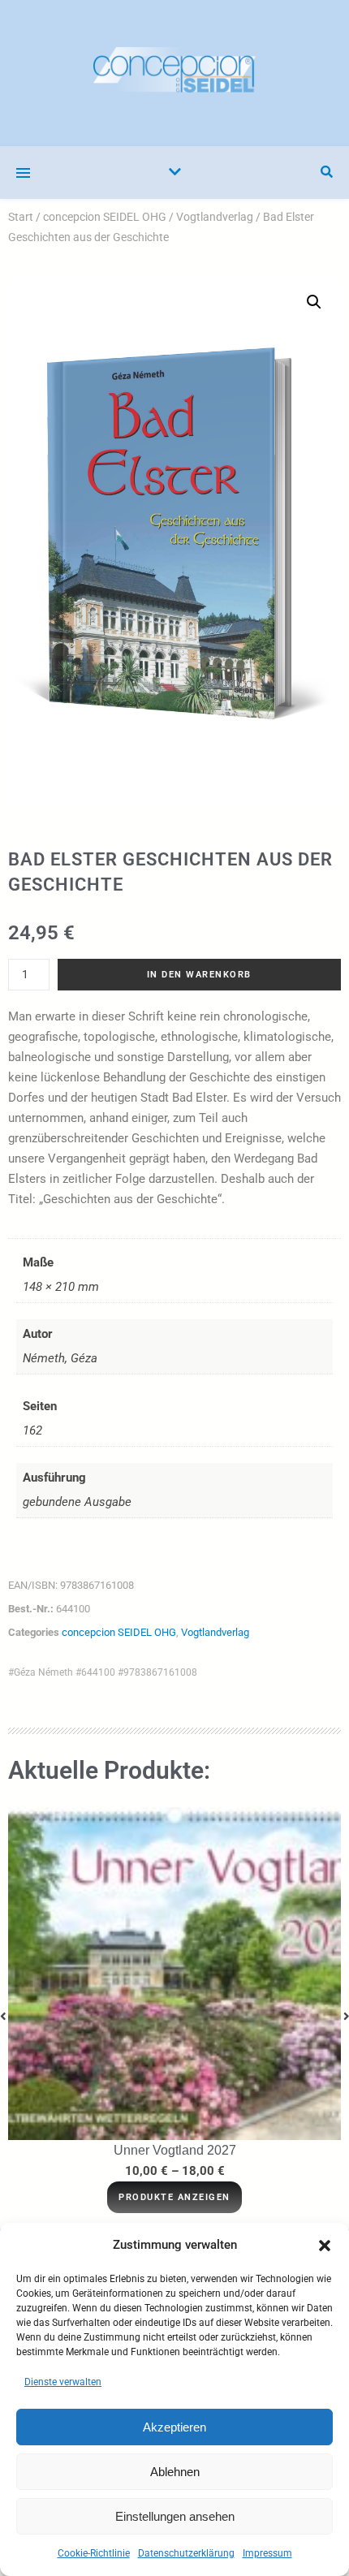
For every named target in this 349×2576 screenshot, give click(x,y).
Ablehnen (175, 2472)
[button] (325, 2246)
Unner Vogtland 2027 (175, 2150)
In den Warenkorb (199, 975)
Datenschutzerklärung (186, 2553)
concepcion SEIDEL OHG (105, 217)
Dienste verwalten (63, 2382)
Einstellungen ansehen (175, 2516)
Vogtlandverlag (215, 217)
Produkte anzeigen (174, 2197)
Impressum (267, 2553)
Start (21, 217)
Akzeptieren (174, 2427)
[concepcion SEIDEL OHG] (174, 73)
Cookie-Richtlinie (94, 2553)
